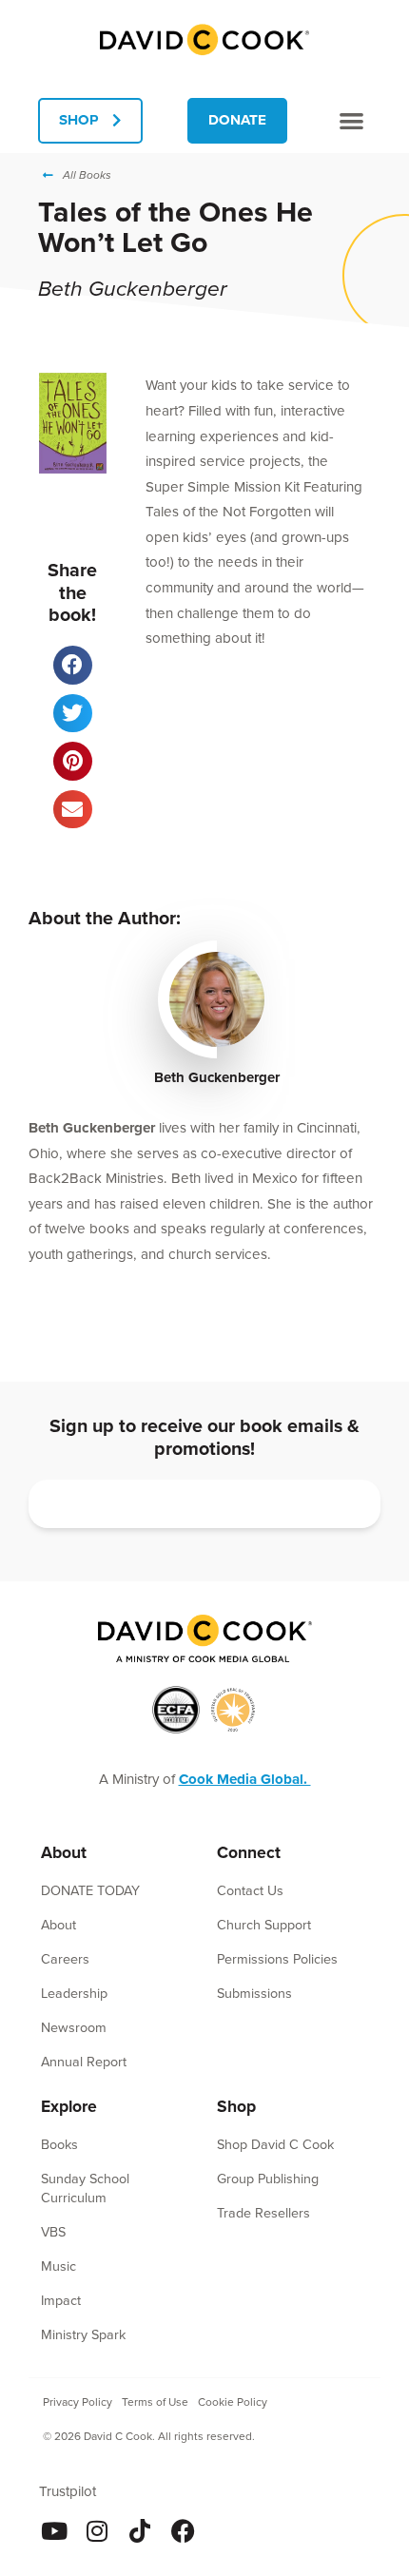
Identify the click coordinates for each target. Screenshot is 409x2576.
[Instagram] (97, 2531)
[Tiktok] (140, 2531)
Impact (61, 2300)
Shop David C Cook (275, 2144)
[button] (351, 120)
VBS (53, 2232)
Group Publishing (268, 2179)
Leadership (74, 1993)
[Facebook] (183, 2531)
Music (58, 2266)
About (58, 1925)
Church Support (264, 1925)
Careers (65, 1959)
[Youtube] (55, 2531)
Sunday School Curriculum (85, 2188)
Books (59, 2144)
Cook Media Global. (245, 1779)
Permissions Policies (277, 1959)
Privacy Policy (78, 2402)
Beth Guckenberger (217, 1077)
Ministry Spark (83, 2334)
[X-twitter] (226, 2531)
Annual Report (84, 2062)
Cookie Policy (233, 2402)
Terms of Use (155, 2402)
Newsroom (74, 2027)
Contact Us (250, 1890)
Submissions (254, 1993)
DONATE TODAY (90, 1890)
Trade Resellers (263, 2213)
